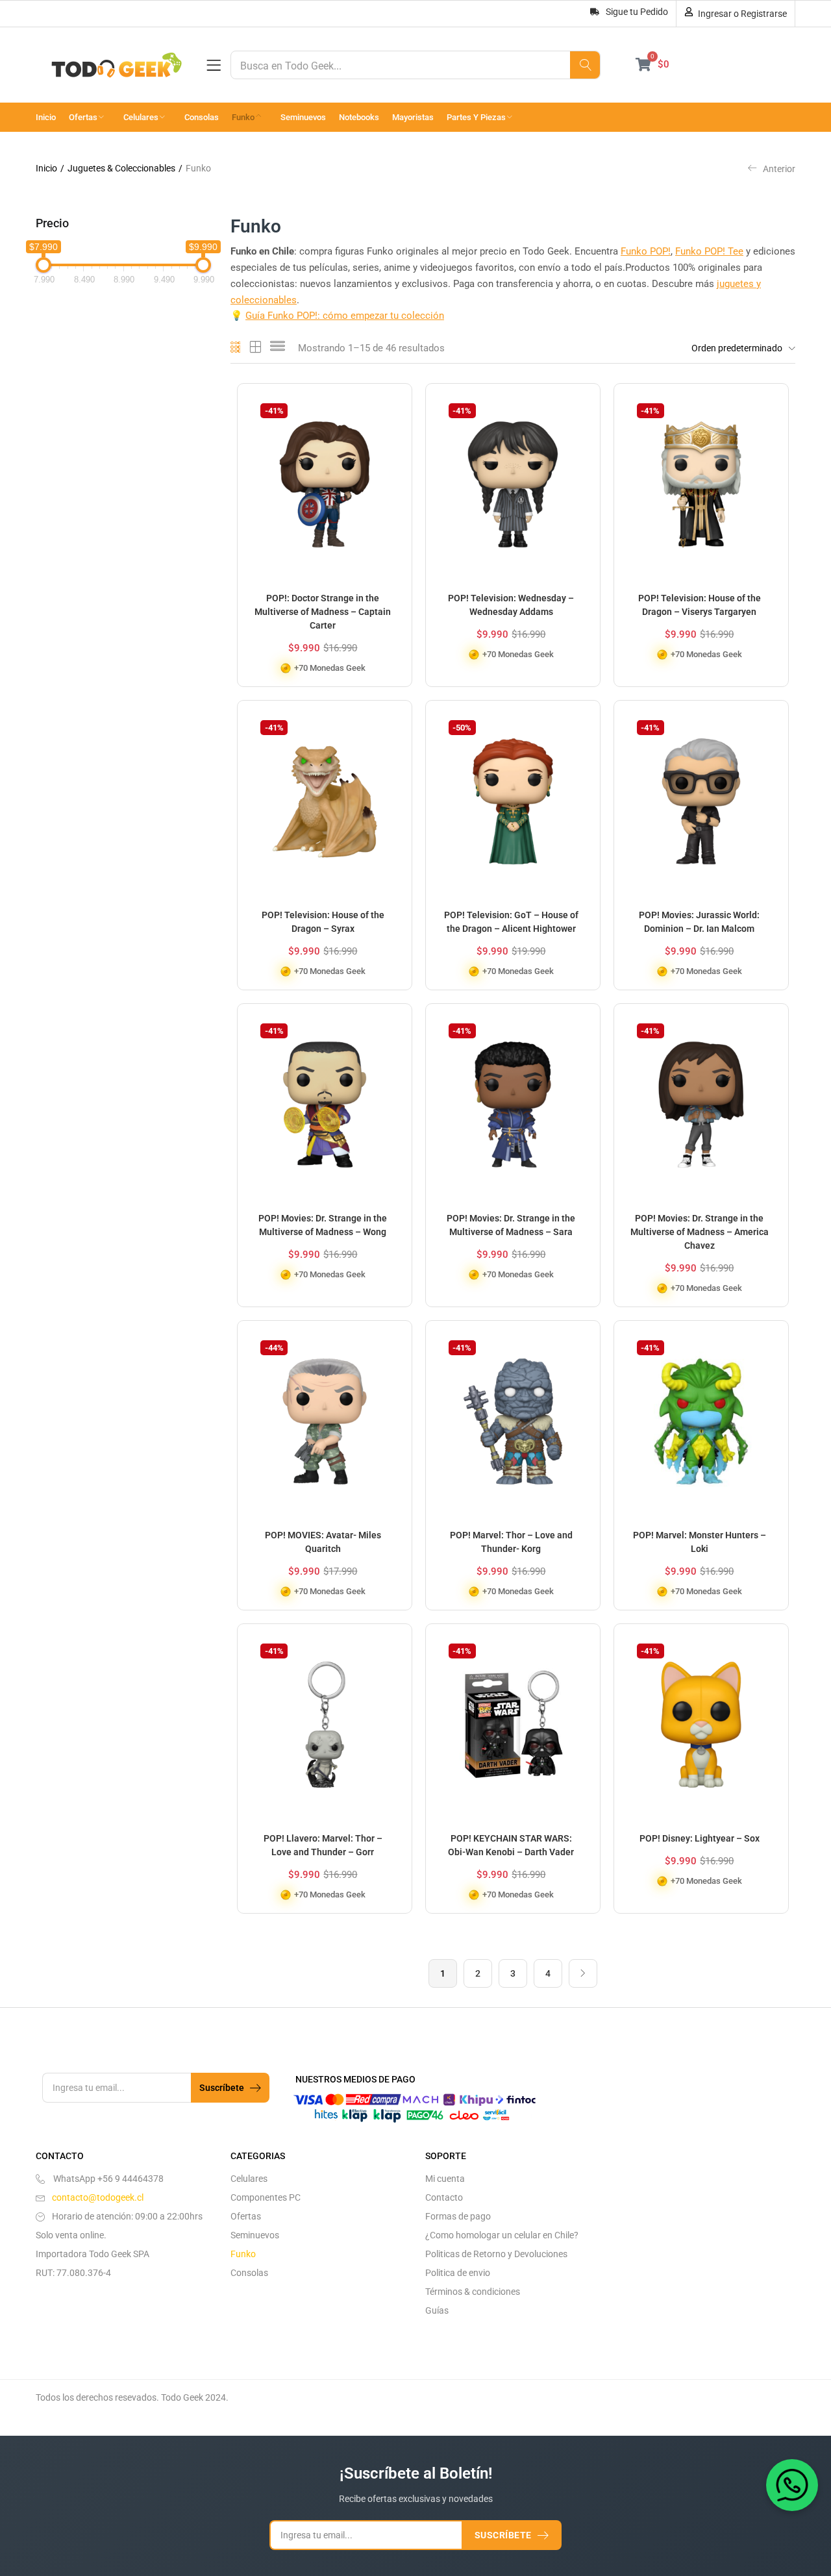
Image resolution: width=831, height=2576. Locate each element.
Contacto (444, 2197)
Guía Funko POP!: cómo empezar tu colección (345, 316)
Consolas (202, 117)
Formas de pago (458, 2216)
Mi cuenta (445, 2179)
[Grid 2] (256, 348)
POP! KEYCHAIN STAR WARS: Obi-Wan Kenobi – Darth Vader (511, 1845)
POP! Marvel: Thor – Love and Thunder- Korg (511, 1542)
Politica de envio (458, 2273)
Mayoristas (413, 117)
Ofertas (84, 117)
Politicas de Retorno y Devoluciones (496, 2254)
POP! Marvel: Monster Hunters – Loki (700, 1542)
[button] (740, 348)
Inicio (46, 117)
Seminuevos (303, 117)
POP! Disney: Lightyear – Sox (700, 1838)
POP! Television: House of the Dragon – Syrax (323, 922)
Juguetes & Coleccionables (121, 168)
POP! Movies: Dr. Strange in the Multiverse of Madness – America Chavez (700, 1232)
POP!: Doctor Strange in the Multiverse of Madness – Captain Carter (323, 612)
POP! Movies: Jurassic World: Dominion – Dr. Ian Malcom (699, 922)
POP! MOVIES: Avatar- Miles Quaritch (323, 1542)
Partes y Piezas (477, 117)
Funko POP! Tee (709, 251)
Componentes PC (266, 2197)
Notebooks (359, 117)
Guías (437, 2310)
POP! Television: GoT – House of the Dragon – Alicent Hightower (511, 922)
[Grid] (236, 348)
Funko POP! (646, 251)
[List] (278, 348)
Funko (244, 117)
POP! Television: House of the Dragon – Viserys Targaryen (700, 605)
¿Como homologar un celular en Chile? (502, 2235)
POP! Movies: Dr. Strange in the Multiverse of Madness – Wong (323, 1225)
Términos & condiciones (473, 2292)
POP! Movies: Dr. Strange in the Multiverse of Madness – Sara (511, 1225)
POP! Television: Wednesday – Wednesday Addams (511, 605)
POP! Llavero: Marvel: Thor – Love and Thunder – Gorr (323, 1845)
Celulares (142, 117)
